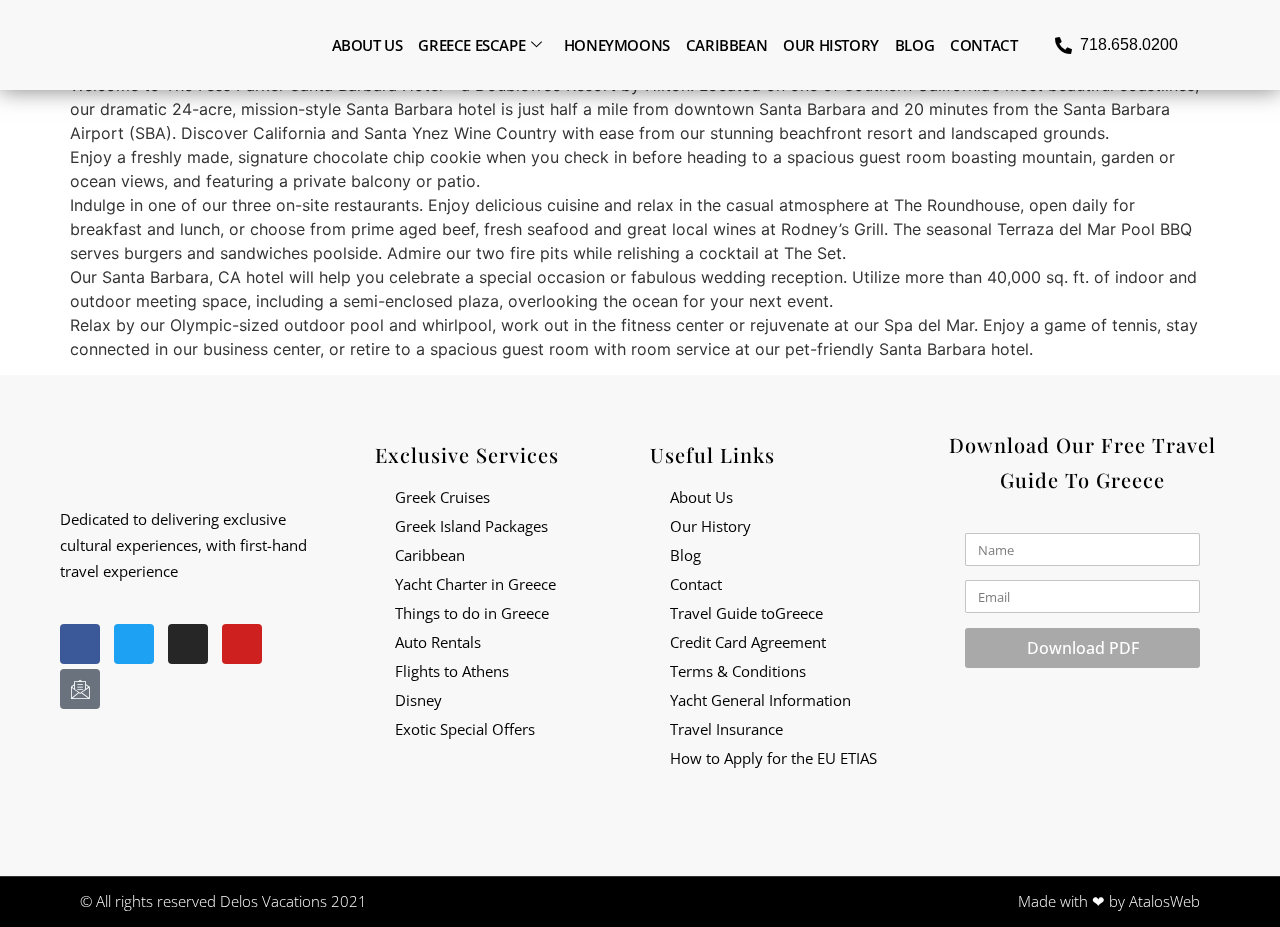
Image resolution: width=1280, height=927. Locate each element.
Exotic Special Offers (465, 729)
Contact (983, 45)
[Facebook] (80, 644)
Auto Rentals (438, 642)
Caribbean (726, 45)
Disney (418, 700)
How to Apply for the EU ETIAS (773, 758)
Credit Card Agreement (748, 642)
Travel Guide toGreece (746, 613)
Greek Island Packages (471, 526)
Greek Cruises (442, 497)
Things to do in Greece (472, 613)
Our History (831, 45)
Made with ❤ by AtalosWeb (1109, 901)
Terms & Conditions (738, 671)
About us (367, 45)
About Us (701, 497)
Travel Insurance (726, 729)
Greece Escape (471, 45)
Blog (914, 45)
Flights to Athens (452, 671)
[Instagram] (188, 644)
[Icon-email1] (80, 689)
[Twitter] (134, 644)
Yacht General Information (760, 700)
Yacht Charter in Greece (475, 584)
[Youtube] (242, 644)
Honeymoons (617, 45)
